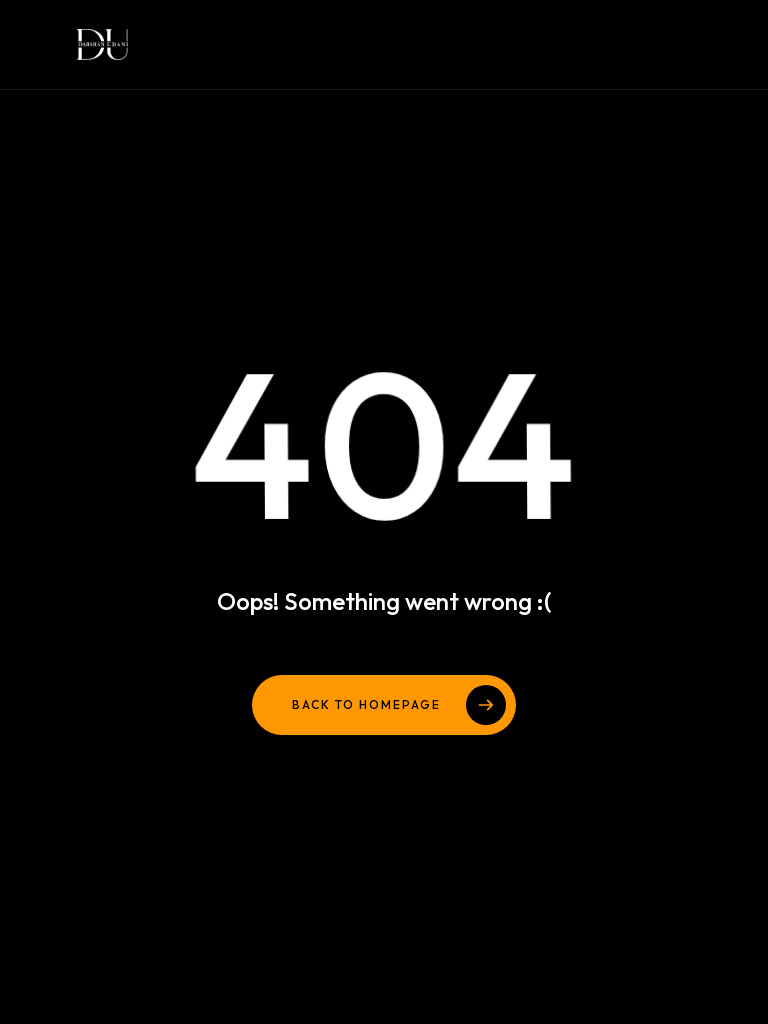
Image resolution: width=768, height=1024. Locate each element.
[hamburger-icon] (630, 44)
